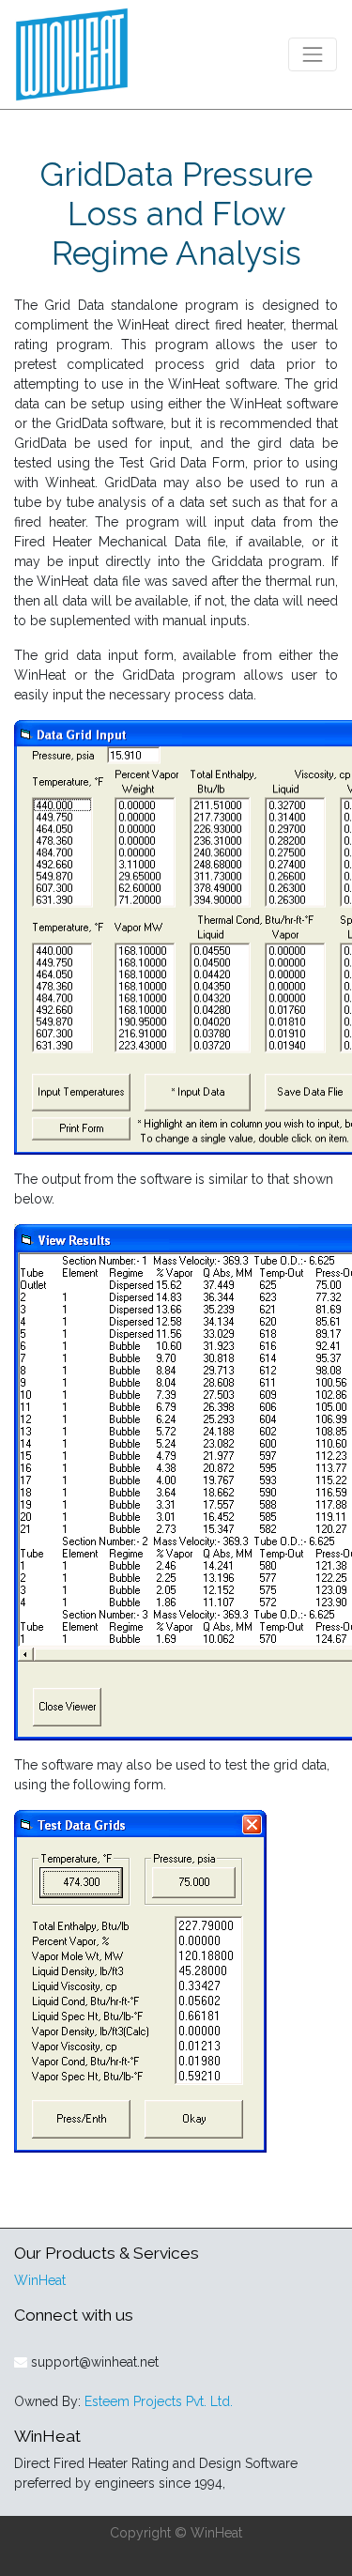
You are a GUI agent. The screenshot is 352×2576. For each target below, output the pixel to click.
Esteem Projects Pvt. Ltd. (159, 2401)
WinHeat (40, 2280)
